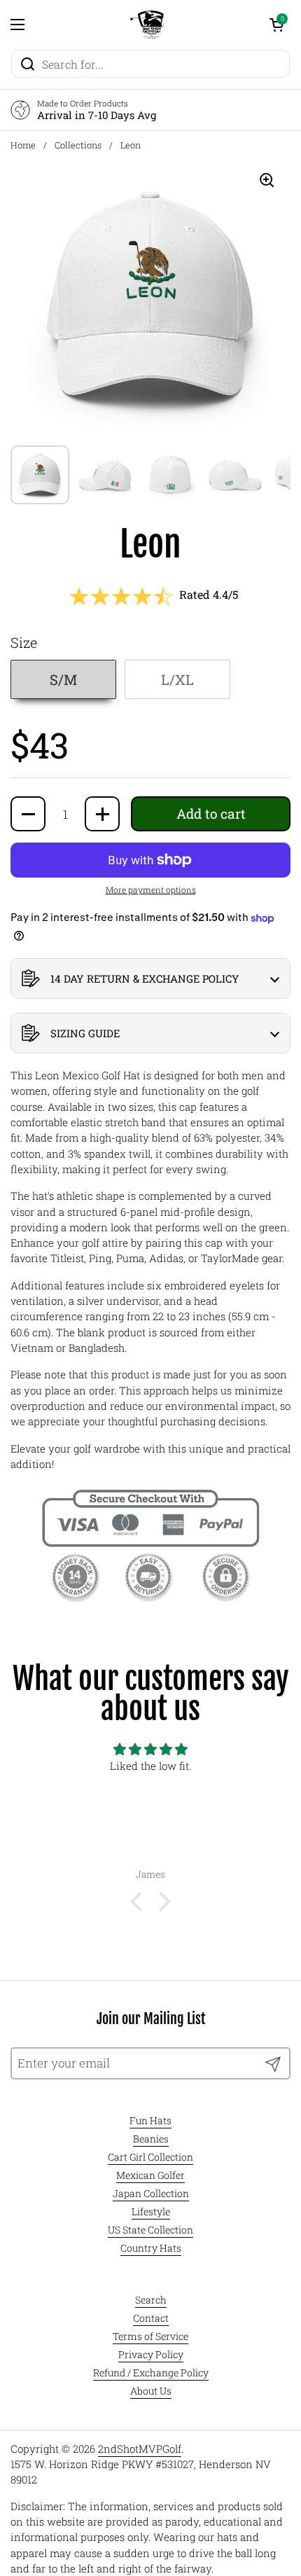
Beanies (151, 2139)
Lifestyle (151, 2211)
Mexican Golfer (150, 2175)
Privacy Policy (151, 2354)
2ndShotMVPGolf (140, 2449)
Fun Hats (150, 2120)
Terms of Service (150, 2336)
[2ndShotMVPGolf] (147, 25)
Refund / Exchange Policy (151, 2373)
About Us (151, 2391)
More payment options (151, 889)
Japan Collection (151, 2193)
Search (151, 2300)
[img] (150, 1750)
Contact (151, 2318)
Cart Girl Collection (150, 2157)
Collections (78, 145)
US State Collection (150, 2230)
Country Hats (151, 2248)
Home (23, 145)
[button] (276, 25)
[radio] (63, 679)
